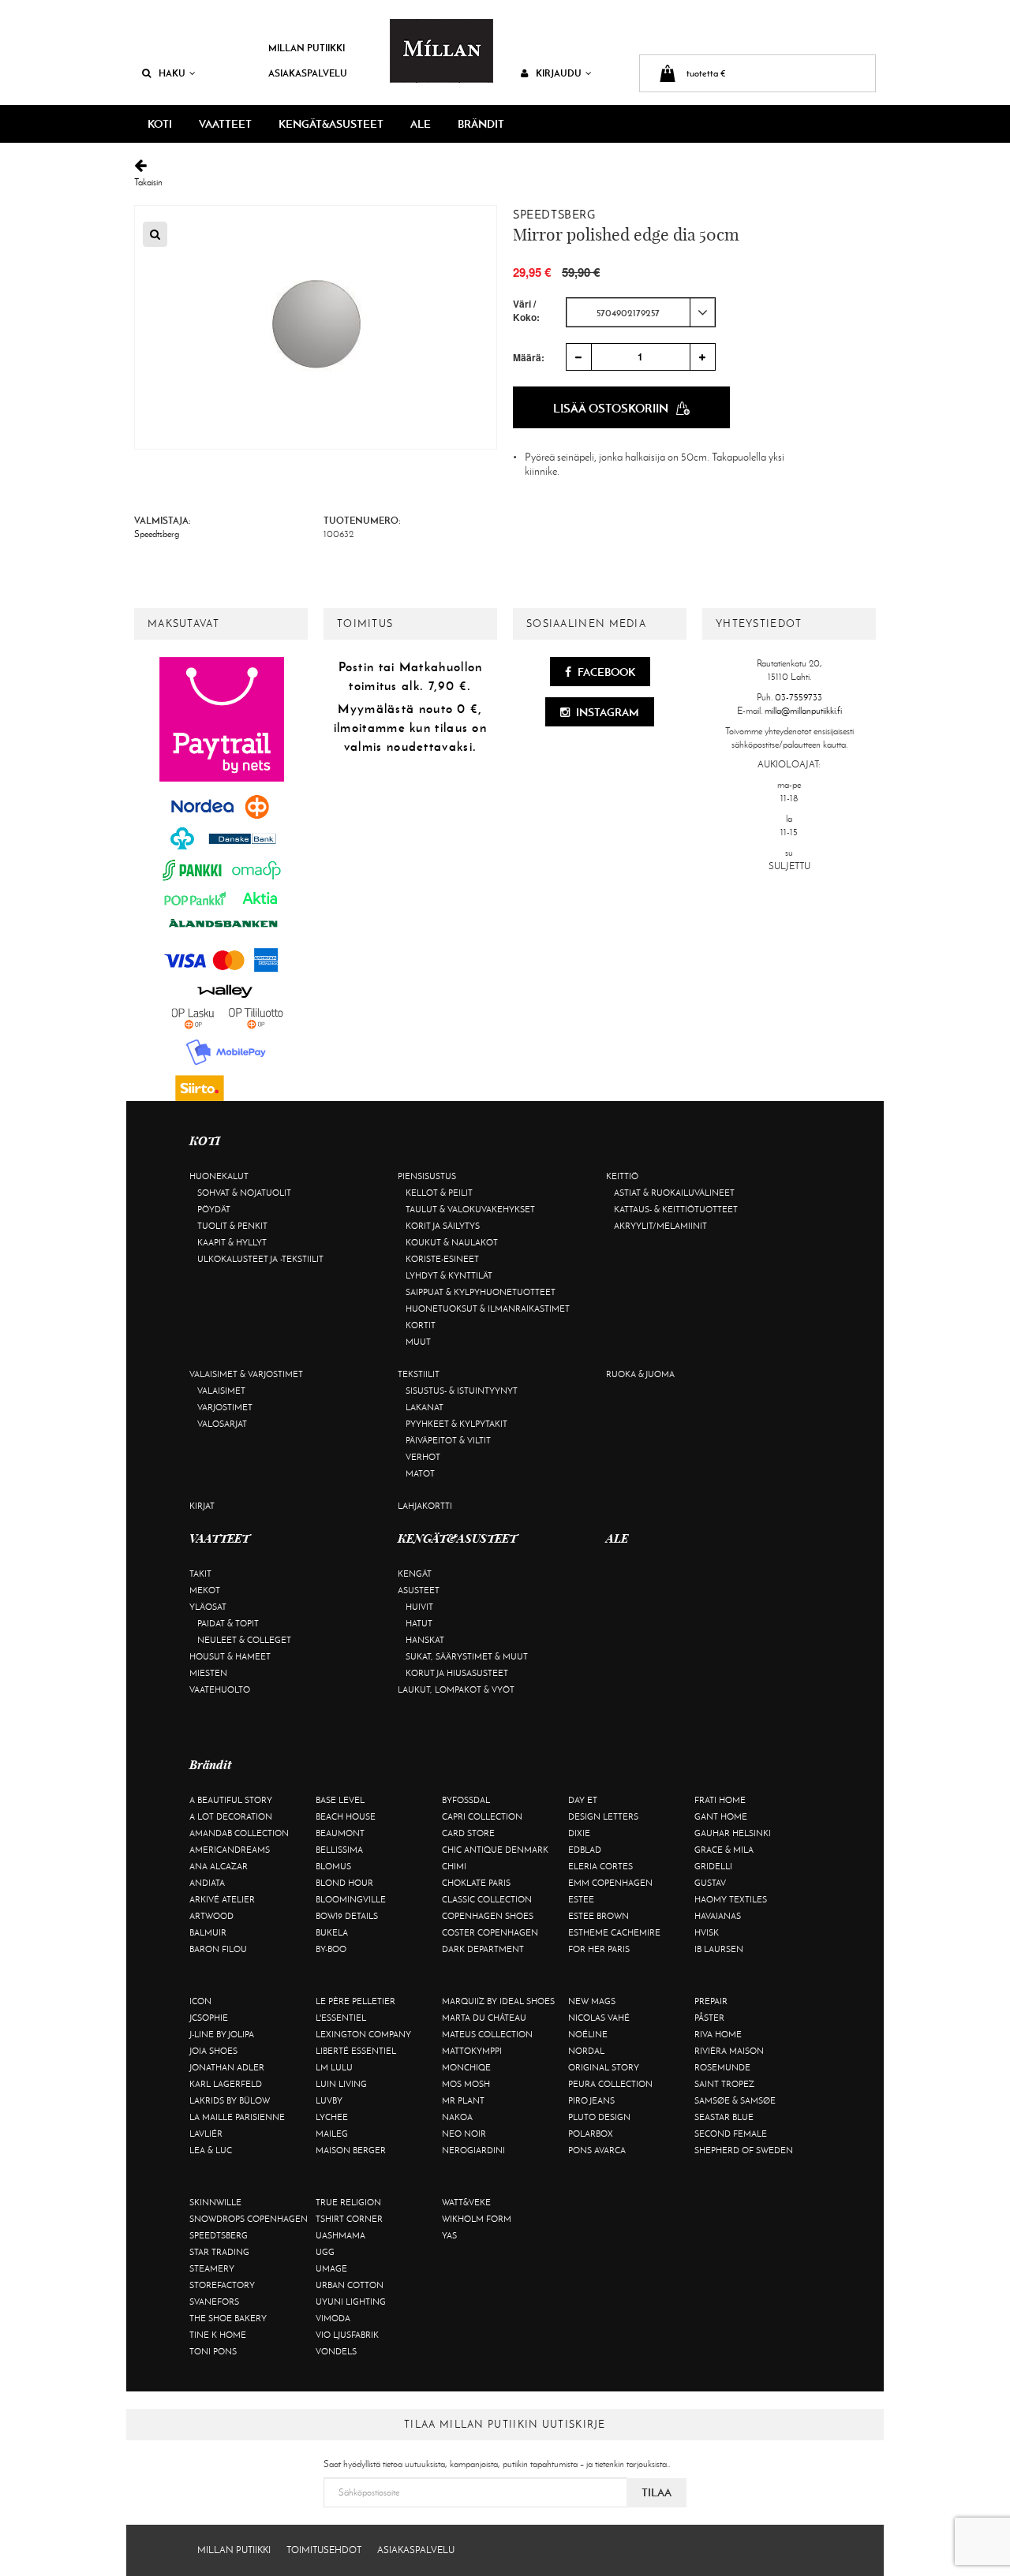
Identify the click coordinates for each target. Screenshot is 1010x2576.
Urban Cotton (350, 2285)
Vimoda (333, 2318)
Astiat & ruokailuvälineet (674, 1193)
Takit (200, 1574)
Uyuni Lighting (351, 2302)
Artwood (211, 1916)
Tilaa (656, 2492)
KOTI (160, 124)
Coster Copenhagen (490, 1932)
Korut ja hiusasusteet (457, 1673)
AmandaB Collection (239, 1833)
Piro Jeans (591, 2100)
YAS (449, 2235)
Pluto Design (599, 2117)
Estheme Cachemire (614, 1932)
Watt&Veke (466, 2202)
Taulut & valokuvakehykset (470, 1209)
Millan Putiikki (307, 48)
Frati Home (720, 1800)
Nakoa (457, 2117)
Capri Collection (482, 1816)
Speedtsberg (554, 215)
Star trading (219, 2252)
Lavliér (206, 2134)
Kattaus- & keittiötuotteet (676, 1209)
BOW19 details (347, 1916)
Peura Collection (610, 2084)
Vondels (336, 2351)
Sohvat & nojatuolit (244, 1193)
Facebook (605, 672)
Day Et (583, 1800)
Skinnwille (215, 2202)
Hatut (419, 1623)
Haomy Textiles (731, 1899)
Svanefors (214, 2302)
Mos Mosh (466, 2084)
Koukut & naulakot (452, 1242)
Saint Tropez (724, 2084)
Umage (331, 2268)
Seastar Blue (724, 2117)
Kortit (421, 1325)
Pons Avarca (597, 2150)
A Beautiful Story (231, 1800)
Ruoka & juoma (640, 1374)
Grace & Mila (724, 1850)
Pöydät (214, 1209)
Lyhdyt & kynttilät (449, 1275)
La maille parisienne (237, 2117)
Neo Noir (464, 2134)
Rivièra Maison (729, 2051)
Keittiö (622, 1176)
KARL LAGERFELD (226, 2084)
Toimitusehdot (324, 2550)
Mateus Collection (487, 2034)
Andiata (207, 1883)
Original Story (604, 2067)
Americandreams (230, 1850)
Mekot (205, 1590)
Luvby (329, 2100)
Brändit (481, 124)
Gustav (710, 1883)
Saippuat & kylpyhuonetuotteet (481, 1292)
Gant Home (721, 1816)
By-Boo (331, 1949)
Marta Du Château (484, 2018)
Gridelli (713, 1866)
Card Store (468, 1833)
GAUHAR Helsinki (733, 1833)
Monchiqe (466, 2067)
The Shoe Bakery (228, 2318)
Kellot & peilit (439, 1193)
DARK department (483, 1949)
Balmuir (208, 1932)
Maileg (332, 2134)
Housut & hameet (230, 1656)
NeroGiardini (473, 2150)
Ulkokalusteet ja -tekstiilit (260, 1259)
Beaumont (340, 1833)
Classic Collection (487, 1899)
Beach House (346, 1816)
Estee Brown (599, 1916)
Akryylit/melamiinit (660, 1226)
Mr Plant (463, 2100)
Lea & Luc (211, 2150)
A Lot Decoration (231, 1816)
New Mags (592, 2001)
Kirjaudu (559, 73)
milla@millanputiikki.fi (803, 711)
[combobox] (641, 312)
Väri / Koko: (526, 311)
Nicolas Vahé (599, 2018)
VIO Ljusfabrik (347, 2335)
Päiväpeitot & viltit (448, 1440)
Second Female (731, 2134)
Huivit (419, 1607)
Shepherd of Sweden (744, 2150)
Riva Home (718, 2034)
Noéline (588, 2034)
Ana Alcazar (219, 1866)
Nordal (586, 2051)
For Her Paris (599, 1949)
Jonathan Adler (227, 2067)
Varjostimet (225, 1407)
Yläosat (208, 1607)
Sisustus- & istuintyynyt (462, 1391)
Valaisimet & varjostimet (246, 1374)
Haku (172, 73)
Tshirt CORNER (349, 2219)
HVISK (707, 1932)
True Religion (348, 2202)
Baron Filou (218, 1949)
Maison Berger (351, 2150)
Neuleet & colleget (244, 1640)
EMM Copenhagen (610, 1883)
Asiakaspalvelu (308, 73)
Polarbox (591, 2134)
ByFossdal (466, 1800)
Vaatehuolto (220, 1689)
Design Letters (603, 1816)
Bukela (332, 1932)
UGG (325, 2252)
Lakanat (425, 1407)
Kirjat (202, 1506)
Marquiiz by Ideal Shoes (498, 2001)
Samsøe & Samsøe (735, 2100)
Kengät (415, 1574)
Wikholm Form (477, 2219)
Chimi (454, 1866)
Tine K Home (218, 2335)
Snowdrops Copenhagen (249, 2219)
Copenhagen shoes (488, 1916)
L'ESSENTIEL (341, 2018)
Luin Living (341, 2084)
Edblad (585, 1850)
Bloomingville (351, 1899)
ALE (421, 124)
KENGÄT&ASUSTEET (331, 124)
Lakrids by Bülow (230, 2100)
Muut (418, 1342)
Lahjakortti (425, 1506)
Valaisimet (221, 1391)
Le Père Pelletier (355, 2001)
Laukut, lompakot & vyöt (456, 1689)
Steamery (212, 2268)
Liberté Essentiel (356, 2051)
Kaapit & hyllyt (232, 1242)
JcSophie (209, 2018)
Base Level (340, 1800)
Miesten (208, 1673)
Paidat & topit (228, 1623)
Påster (709, 2018)
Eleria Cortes (600, 1866)
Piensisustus (427, 1176)
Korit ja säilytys (443, 1226)
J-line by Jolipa (222, 2034)
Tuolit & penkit (232, 1226)
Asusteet (419, 1590)
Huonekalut (219, 1176)
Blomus (333, 1866)
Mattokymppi (472, 2051)
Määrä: (529, 357)
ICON (200, 2001)
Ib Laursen (719, 1949)
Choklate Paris (476, 1883)
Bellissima (339, 1850)
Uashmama (340, 2235)
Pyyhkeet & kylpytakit (456, 1424)
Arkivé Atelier (222, 1899)
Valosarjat (222, 1424)
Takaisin (148, 182)
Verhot (423, 1457)
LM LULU (334, 2067)
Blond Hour (344, 1883)
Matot (420, 1473)
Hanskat (425, 1640)
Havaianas (718, 1916)
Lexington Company (363, 2034)
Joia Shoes (213, 2051)
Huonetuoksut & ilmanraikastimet (488, 1309)
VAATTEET (225, 124)
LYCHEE (332, 2117)
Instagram (606, 712)
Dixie (579, 1833)
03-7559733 (799, 697)
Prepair (711, 2001)
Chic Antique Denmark (495, 1850)
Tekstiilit (419, 1374)
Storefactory (222, 2285)
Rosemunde (722, 2067)
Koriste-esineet (442, 1259)
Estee (581, 1899)
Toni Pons (213, 2351)
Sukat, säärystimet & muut (467, 1656)
